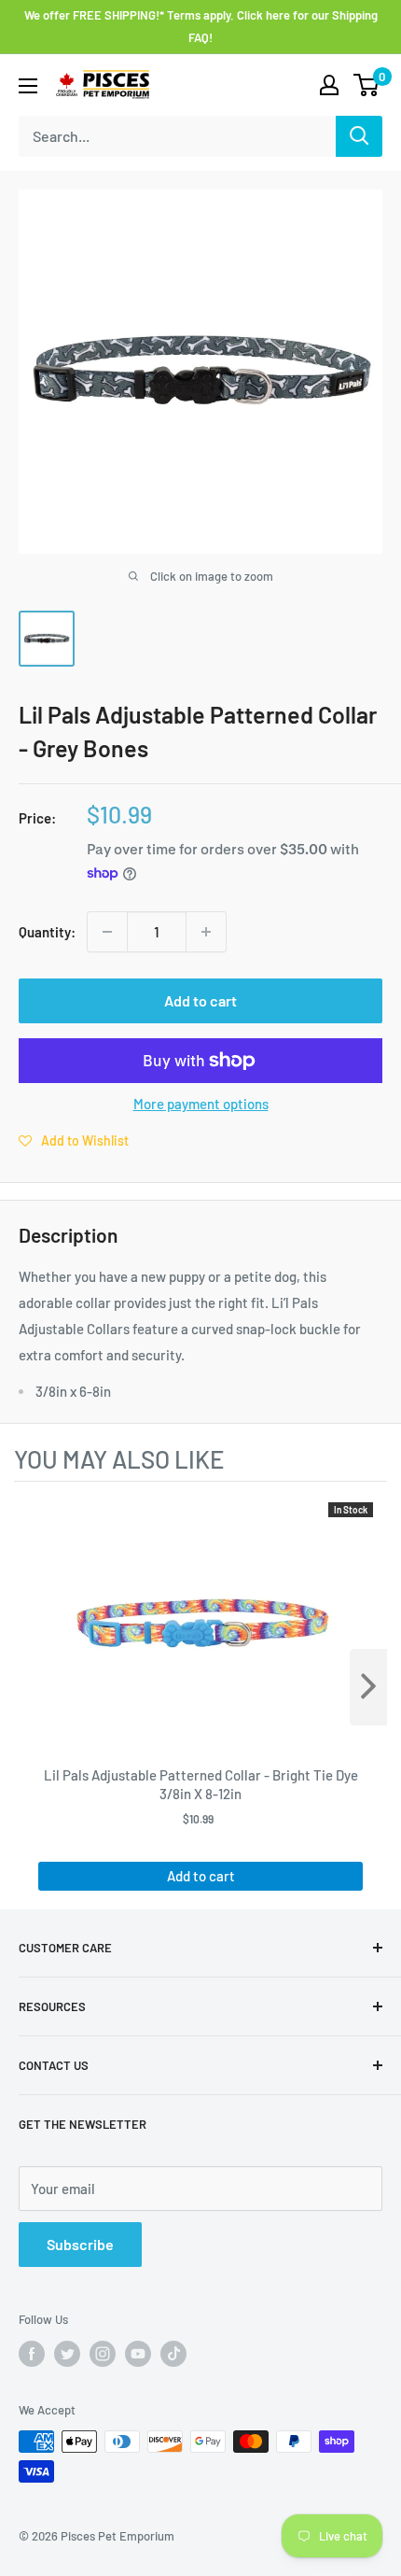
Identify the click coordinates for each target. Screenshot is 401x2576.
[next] (368, 1687)
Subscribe (80, 2244)
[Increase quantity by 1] (206, 932)
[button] (74, 1140)
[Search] (359, 136)
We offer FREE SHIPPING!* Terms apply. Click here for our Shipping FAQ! (201, 26)
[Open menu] (28, 86)
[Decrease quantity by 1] (107, 932)
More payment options (201, 1104)
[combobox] (177, 136)
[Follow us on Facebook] (32, 2354)
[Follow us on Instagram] (103, 2354)
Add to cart (200, 1000)
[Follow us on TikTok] (173, 2354)
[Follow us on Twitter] (67, 2354)
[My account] (329, 85)
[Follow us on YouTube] (138, 2354)
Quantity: (47, 932)
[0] (367, 85)
